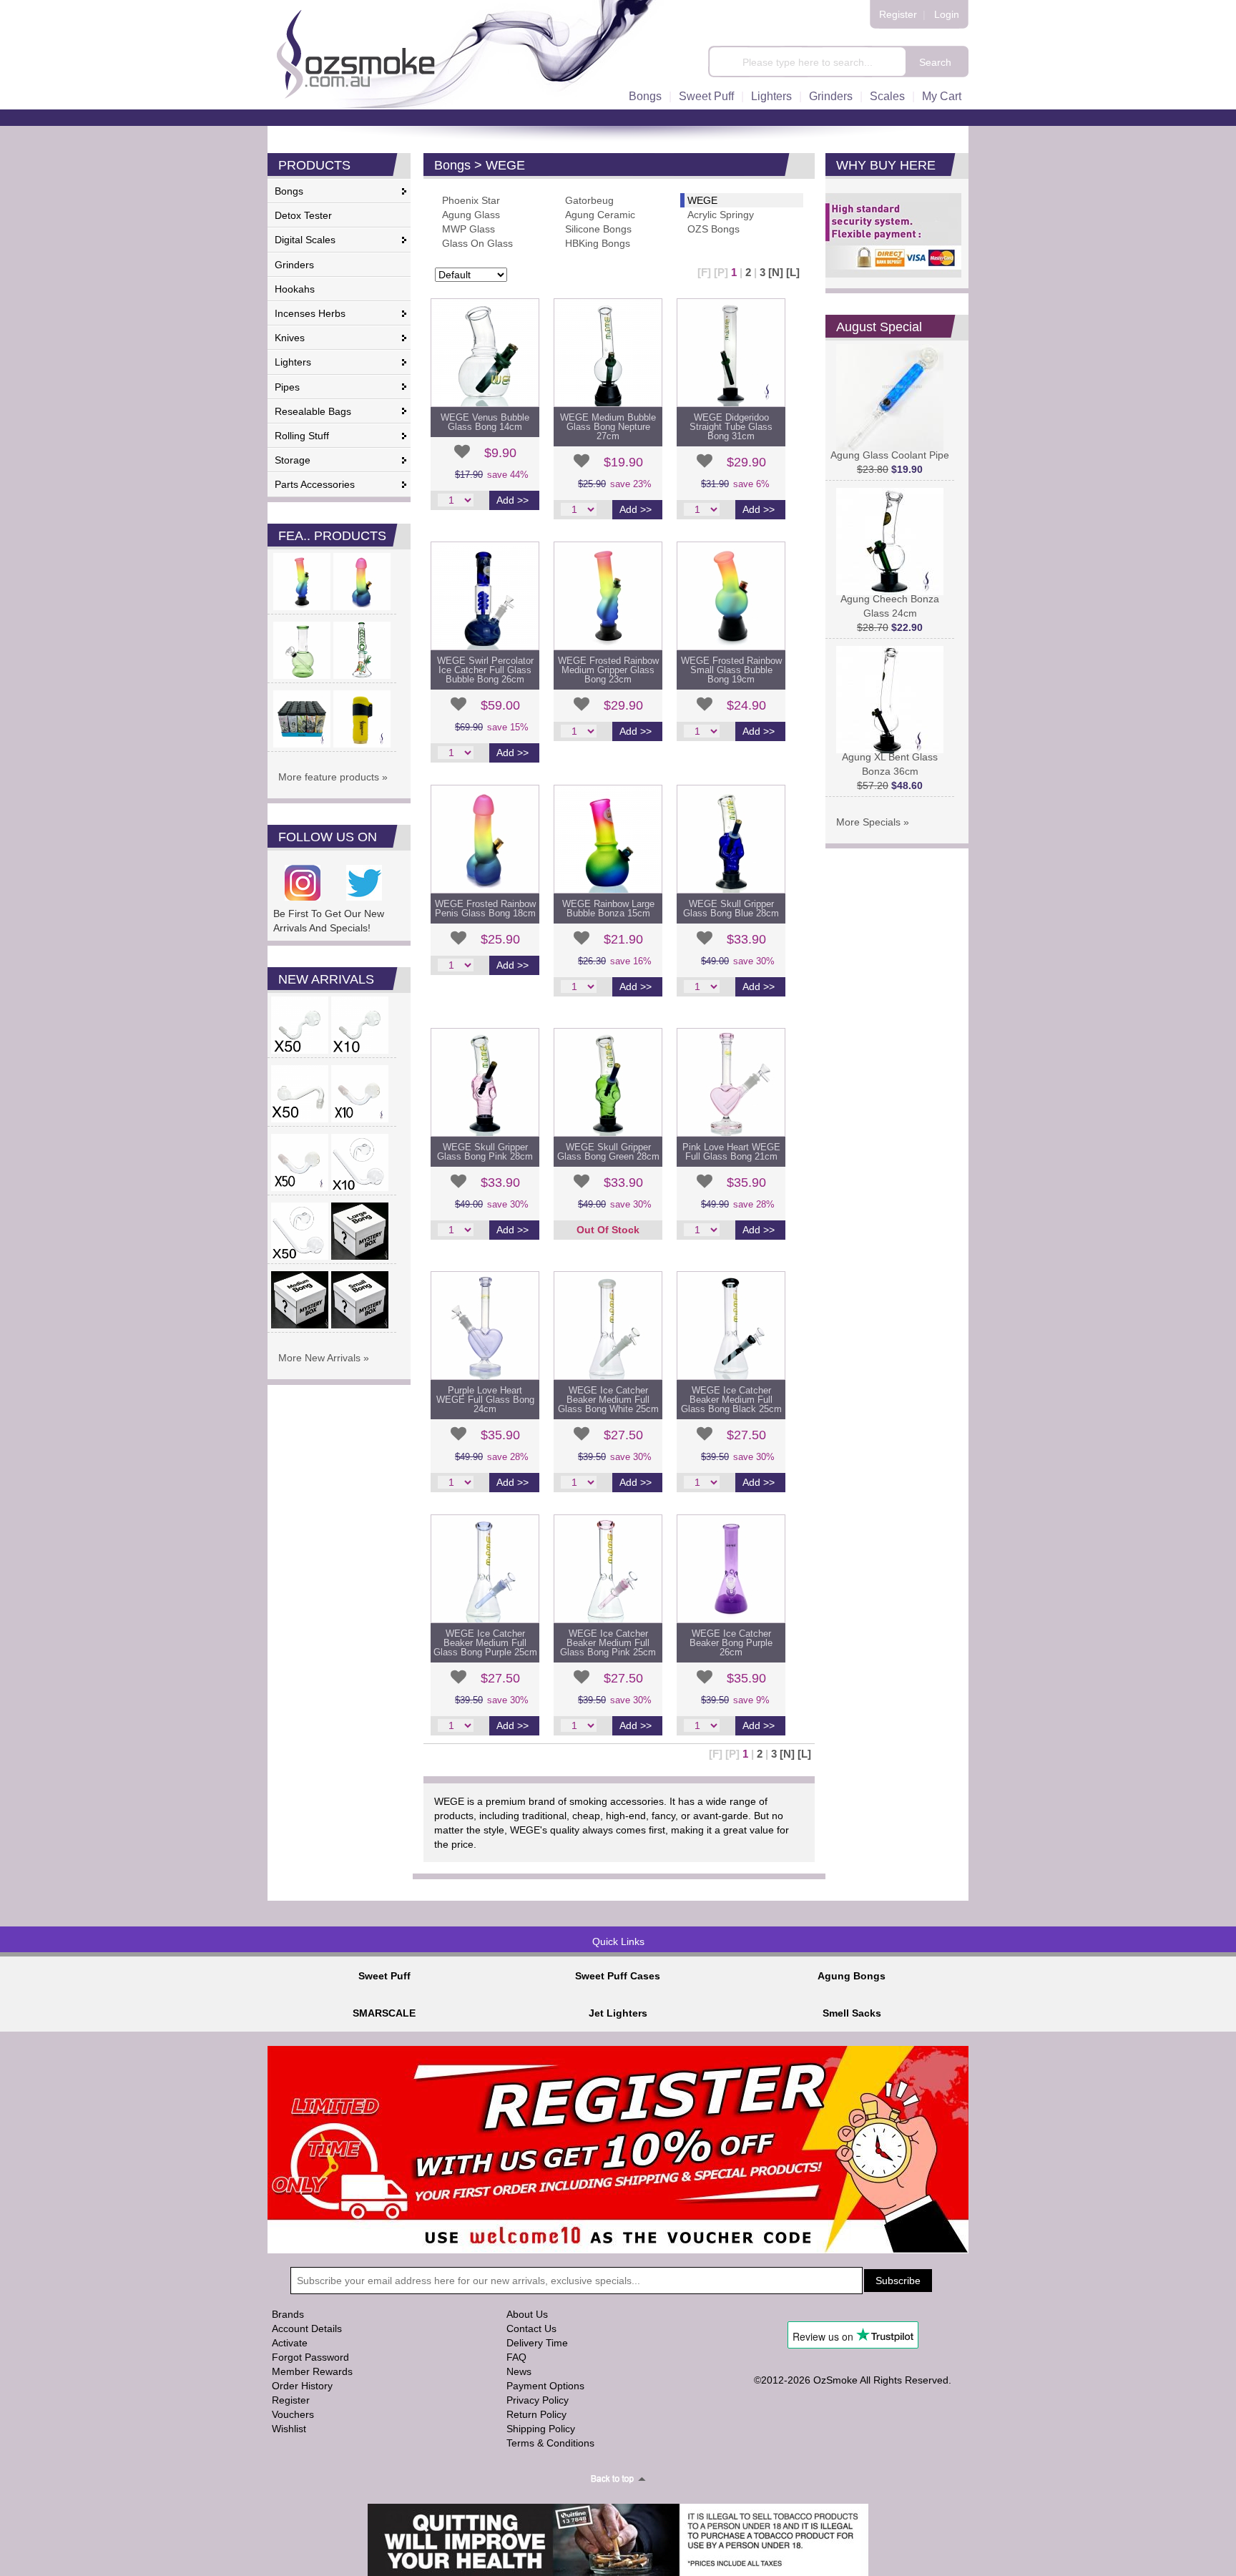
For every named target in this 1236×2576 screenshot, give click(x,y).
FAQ (516, 2357)
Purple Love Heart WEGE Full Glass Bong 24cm (485, 1400)
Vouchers (293, 2414)
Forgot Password (310, 2357)
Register (898, 14)
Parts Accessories (315, 484)
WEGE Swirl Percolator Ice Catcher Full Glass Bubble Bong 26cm (485, 670)
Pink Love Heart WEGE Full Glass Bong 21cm (731, 1152)
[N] (776, 272)
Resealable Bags (313, 411)
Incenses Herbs (310, 313)
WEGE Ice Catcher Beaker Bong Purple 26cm (731, 1643)
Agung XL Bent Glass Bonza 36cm (890, 764)
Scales (887, 96)
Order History (302, 2386)
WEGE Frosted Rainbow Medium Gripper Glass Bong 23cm (608, 670)
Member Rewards (312, 2371)
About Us (527, 2314)
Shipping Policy (541, 2429)
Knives (290, 338)
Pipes (287, 387)
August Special (879, 327)
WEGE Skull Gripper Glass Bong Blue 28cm (731, 909)
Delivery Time (537, 2343)
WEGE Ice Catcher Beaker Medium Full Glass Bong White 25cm (608, 1400)
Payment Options (545, 2386)
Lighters (771, 96)
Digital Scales (305, 240)
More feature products (329, 777)
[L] (793, 272)
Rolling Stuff (302, 436)
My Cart (942, 96)
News (519, 2371)
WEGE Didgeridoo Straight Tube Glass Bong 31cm (731, 427)
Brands (288, 2314)
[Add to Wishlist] (462, 451)
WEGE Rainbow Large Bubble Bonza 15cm (608, 909)
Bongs (645, 96)
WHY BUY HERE (886, 165)
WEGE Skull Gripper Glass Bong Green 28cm (608, 1152)
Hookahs (295, 289)
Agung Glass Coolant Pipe (890, 455)
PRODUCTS (314, 165)
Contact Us (531, 2328)
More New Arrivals (319, 1358)
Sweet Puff (706, 96)
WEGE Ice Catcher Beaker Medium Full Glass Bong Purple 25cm (485, 1643)
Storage (293, 460)
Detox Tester (303, 215)
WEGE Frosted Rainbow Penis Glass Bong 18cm (485, 909)
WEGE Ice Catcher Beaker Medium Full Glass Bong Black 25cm (731, 1400)
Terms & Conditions (550, 2443)
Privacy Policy (538, 2400)
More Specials (868, 822)
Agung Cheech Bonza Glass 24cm (890, 606)
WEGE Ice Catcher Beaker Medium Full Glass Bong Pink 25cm (608, 1643)
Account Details (307, 2328)
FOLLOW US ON (328, 837)
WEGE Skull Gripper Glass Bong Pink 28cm (485, 1152)
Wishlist (289, 2429)
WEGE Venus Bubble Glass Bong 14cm (485, 422)
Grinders (831, 96)
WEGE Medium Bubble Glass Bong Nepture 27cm (608, 427)
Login (947, 14)
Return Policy (536, 2414)
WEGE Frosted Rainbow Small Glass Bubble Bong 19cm (731, 670)
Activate (290, 2343)
